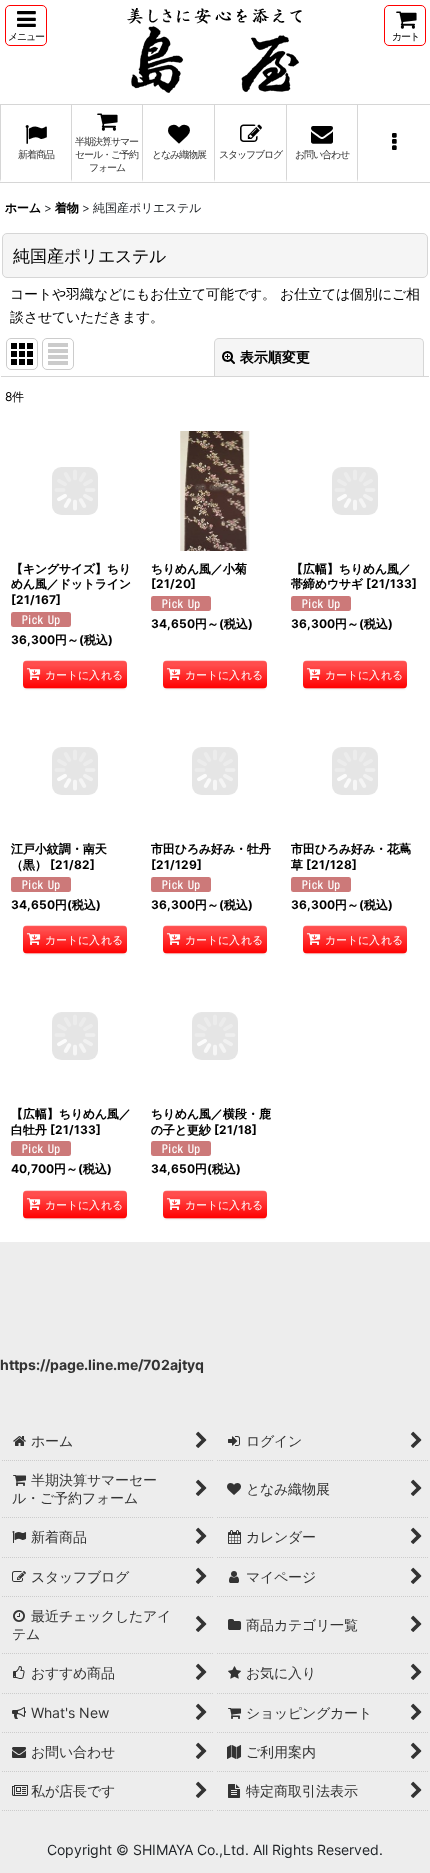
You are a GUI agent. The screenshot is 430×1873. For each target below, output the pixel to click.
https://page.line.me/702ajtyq (102, 1364)
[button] (26, 25)
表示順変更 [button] (275, 356)
